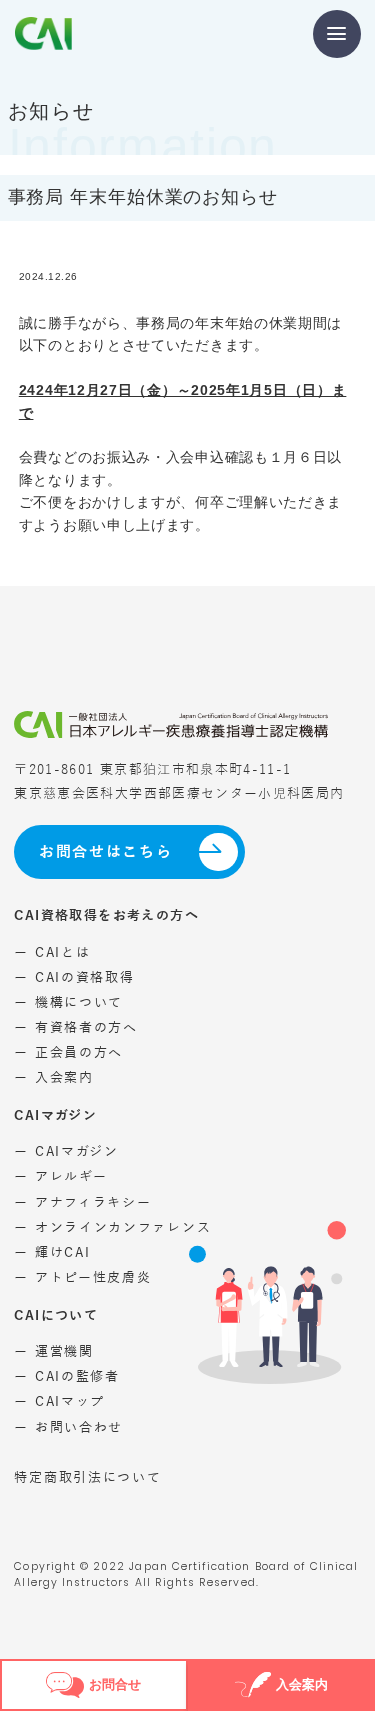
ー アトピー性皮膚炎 (82, 1277)
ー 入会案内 (53, 1077)
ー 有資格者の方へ (75, 1027)
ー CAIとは (52, 952)
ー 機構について (68, 1002)
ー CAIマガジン (66, 1151)
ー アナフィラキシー (82, 1202)
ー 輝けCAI (52, 1252)
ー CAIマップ (59, 1401)
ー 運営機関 (53, 1351)
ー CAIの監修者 (66, 1376)
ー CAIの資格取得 (74, 977)
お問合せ (115, 1684)
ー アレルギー (60, 1176)
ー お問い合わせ (68, 1427)
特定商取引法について (87, 1477)
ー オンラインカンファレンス (112, 1227)
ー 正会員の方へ (68, 1052)
